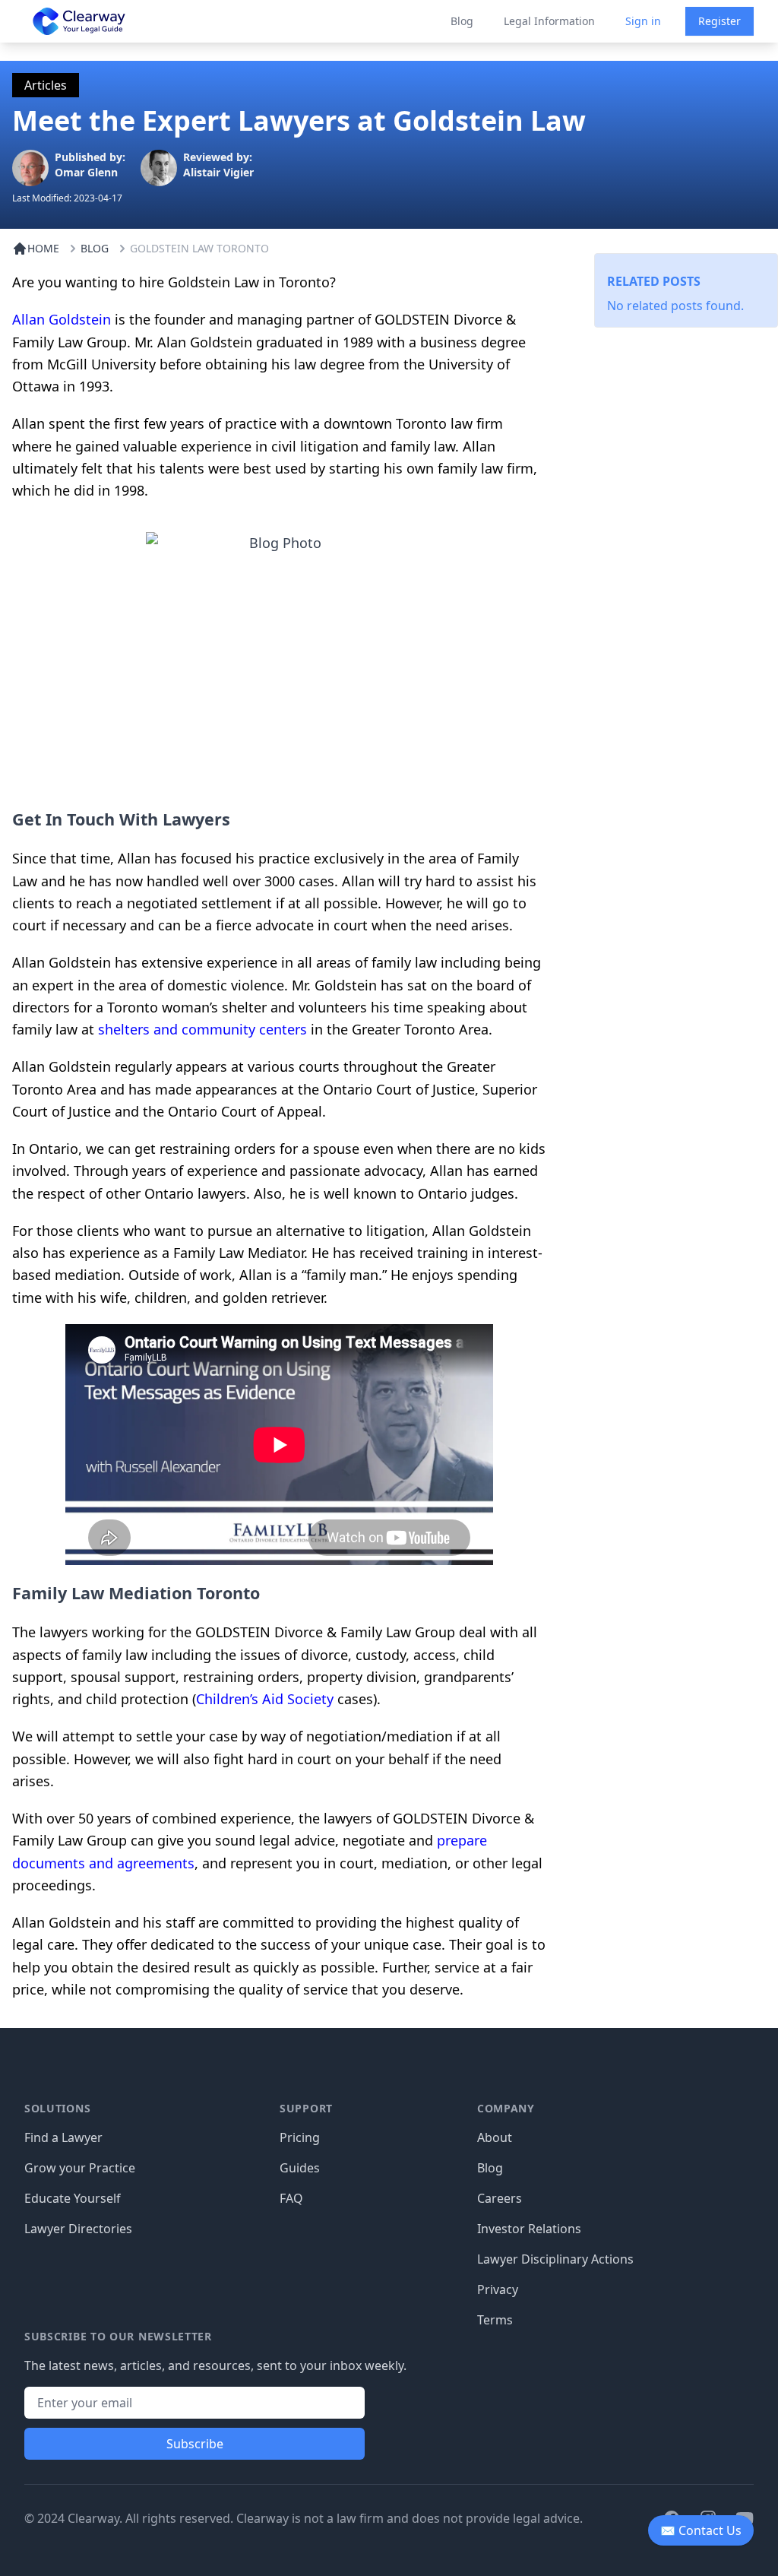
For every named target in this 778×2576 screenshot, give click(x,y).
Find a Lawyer (63, 2137)
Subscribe (195, 2444)
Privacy (498, 2289)
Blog (462, 21)
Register (719, 21)
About (495, 2137)
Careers (500, 2198)
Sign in (643, 21)
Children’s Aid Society (265, 1699)
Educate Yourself (73, 2198)
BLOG (95, 248)
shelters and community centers (202, 1029)
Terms (495, 2320)
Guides (300, 2168)
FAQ (291, 2198)
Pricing (300, 2137)
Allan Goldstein (62, 319)
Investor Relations (529, 2229)
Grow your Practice (80, 2168)
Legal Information (549, 21)
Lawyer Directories (78, 2229)
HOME (43, 248)
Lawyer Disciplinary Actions (555, 2259)
